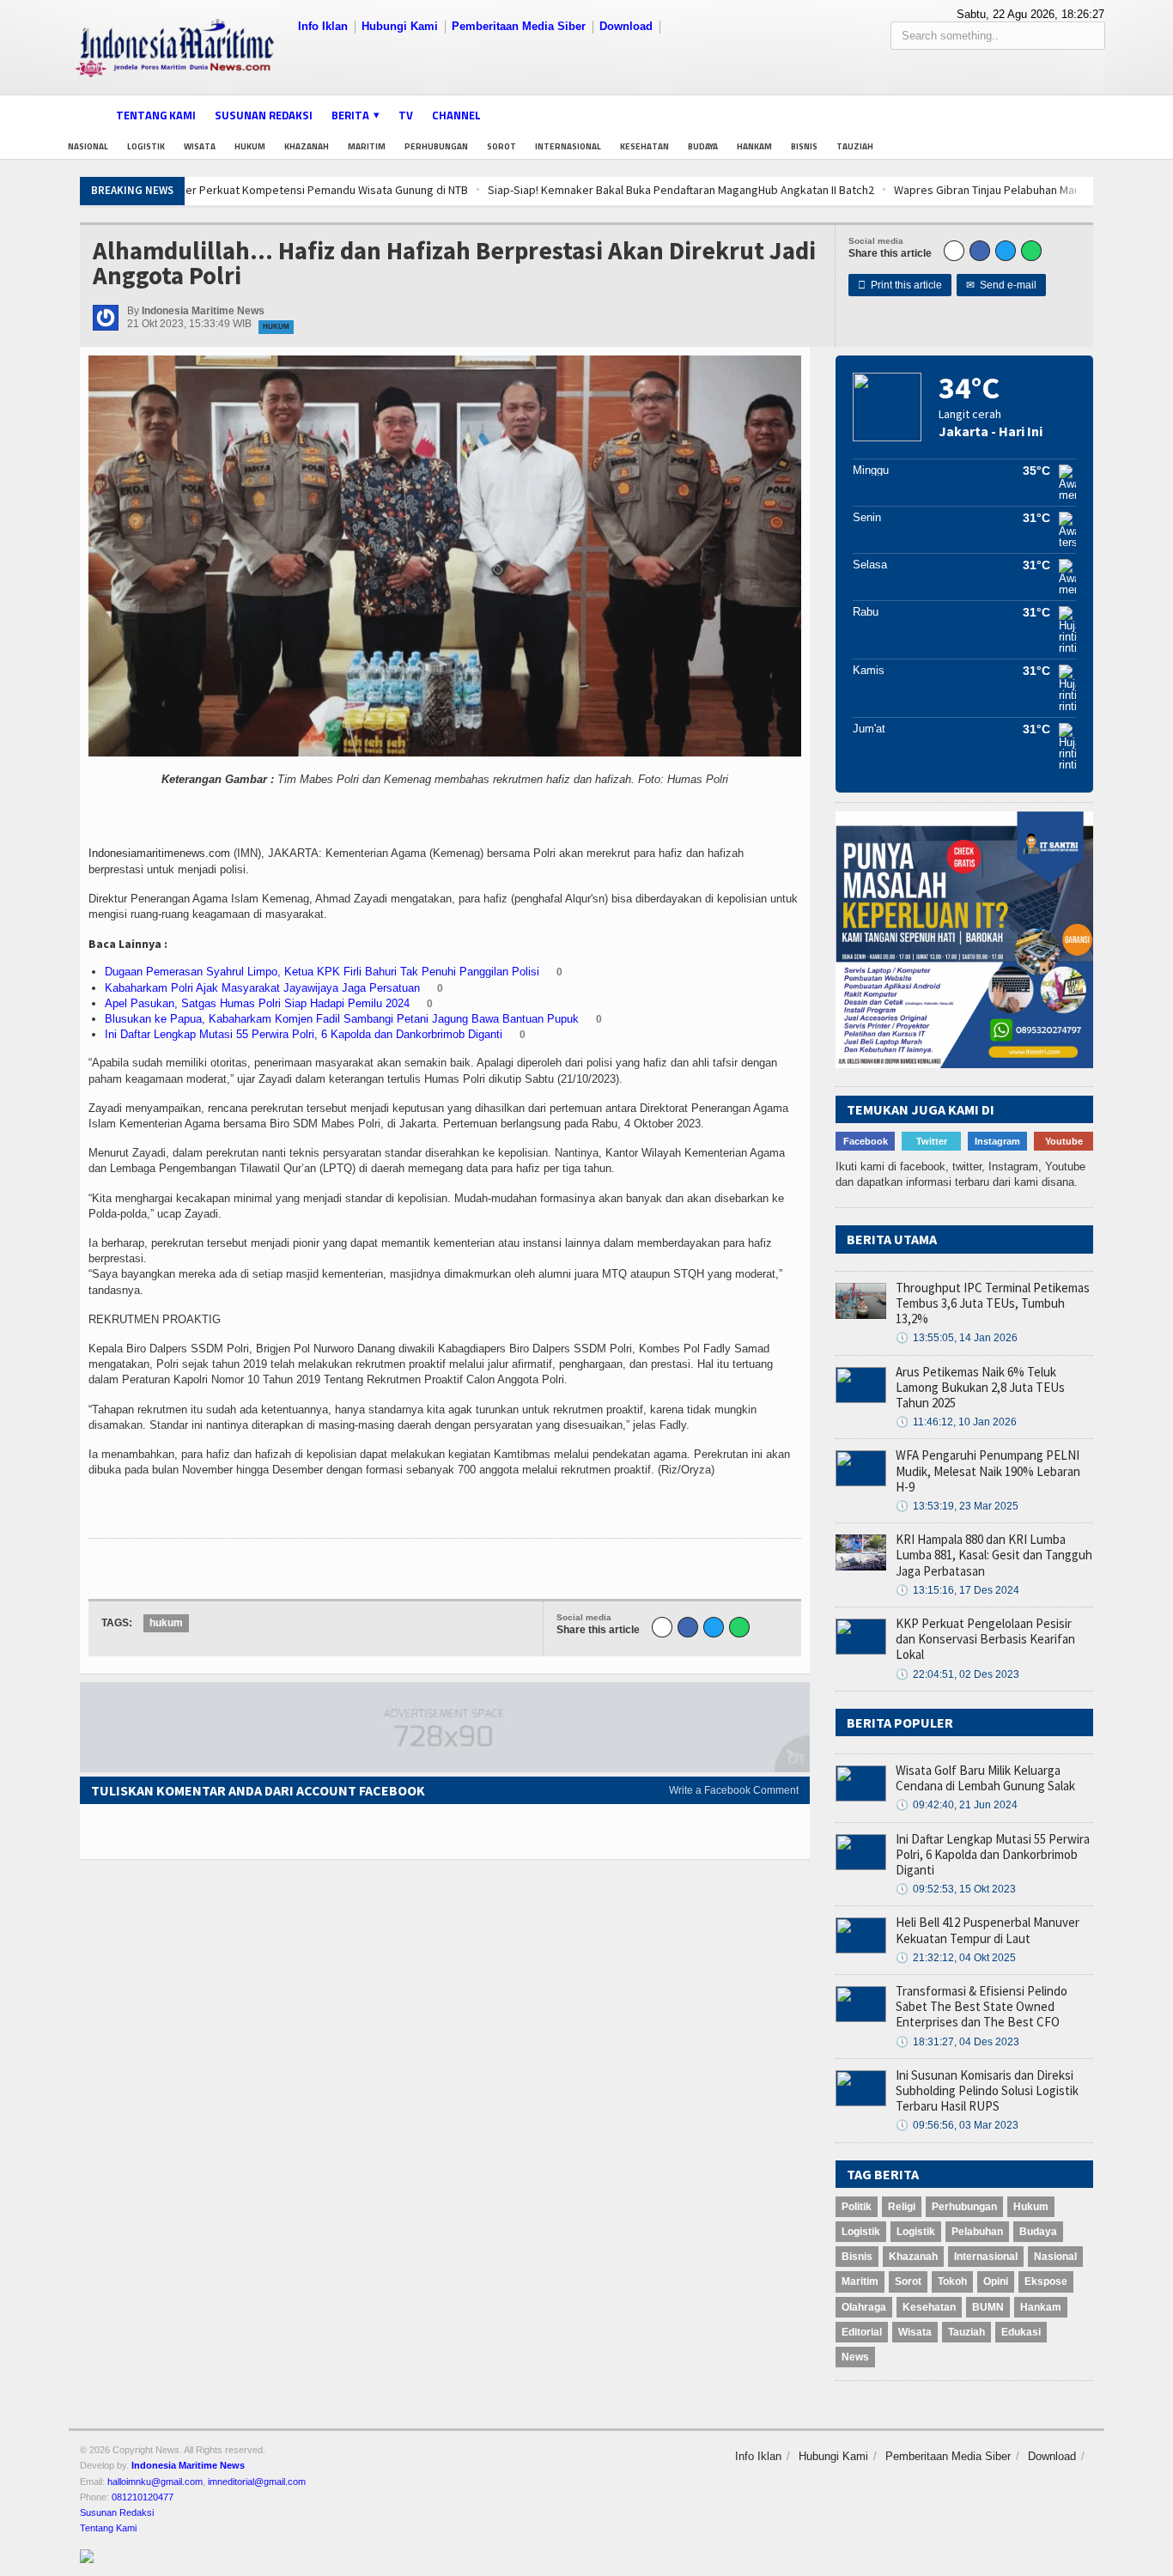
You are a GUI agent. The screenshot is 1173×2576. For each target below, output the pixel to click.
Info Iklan (323, 26)
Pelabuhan (977, 2232)
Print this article (900, 285)
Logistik (146, 146)
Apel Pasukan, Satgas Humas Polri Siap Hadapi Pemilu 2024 (257, 1003)
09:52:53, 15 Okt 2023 (956, 1889)
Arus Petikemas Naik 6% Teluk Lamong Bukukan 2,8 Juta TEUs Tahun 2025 (980, 1387)
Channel (456, 115)
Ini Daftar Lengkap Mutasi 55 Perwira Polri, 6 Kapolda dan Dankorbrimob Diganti (304, 1034)
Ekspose (1046, 2281)
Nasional (88, 146)
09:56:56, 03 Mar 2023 (957, 2125)
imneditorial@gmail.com (257, 2482)
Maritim (367, 146)
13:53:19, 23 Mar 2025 (957, 1506)
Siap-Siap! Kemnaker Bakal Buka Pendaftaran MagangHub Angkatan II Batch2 (403, 190)
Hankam (754, 146)
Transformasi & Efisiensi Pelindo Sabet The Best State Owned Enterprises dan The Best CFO (982, 2006)
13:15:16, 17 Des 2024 (957, 1590)
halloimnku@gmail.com (155, 2482)
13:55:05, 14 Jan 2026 (957, 1338)
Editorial (862, 2332)
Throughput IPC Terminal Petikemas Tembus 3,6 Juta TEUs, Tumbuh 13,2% (993, 1303)
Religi (902, 2207)
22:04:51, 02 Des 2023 (957, 1674)
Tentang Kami (156, 115)
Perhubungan (436, 146)
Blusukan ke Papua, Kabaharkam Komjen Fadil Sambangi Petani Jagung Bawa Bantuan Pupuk (342, 1019)
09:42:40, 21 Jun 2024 (957, 1805)
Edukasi (1021, 2332)
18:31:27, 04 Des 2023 (957, 2042)
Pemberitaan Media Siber (519, 26)
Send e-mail (1001, 285)
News (855, 2357)
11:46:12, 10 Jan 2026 (956, 1422)
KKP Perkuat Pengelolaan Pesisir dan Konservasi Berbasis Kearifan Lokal (985, 1639)
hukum (166, 1623)
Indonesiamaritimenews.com (159, 853)
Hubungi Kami (400, 26)
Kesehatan (644, 146)
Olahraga (864, 2307)
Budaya (703, 146)
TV (406, 115)
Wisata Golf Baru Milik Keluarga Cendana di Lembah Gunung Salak (985, 1778)
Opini (996, 2281)
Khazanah (307, 146)
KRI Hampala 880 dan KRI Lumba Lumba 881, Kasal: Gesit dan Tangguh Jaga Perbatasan (994, 1555)
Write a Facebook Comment (734, 1790)
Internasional (568, 146)
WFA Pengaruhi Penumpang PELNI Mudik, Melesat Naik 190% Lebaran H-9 (988, 1470)
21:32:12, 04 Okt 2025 (956, 1958)
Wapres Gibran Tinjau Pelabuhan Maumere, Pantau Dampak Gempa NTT (795, 190)
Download (626, 26)
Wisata (200, 146)
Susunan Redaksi (264, 115)
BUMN (988, 2307)
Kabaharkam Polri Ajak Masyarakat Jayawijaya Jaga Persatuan (262, 988)
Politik (857, 2207)
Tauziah (855, 146)
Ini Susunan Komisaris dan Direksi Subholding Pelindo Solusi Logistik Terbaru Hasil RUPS (987, 2090)
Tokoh (952, 2281)
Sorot (501, 146)
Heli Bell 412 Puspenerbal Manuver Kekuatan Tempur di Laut (988, 1930)
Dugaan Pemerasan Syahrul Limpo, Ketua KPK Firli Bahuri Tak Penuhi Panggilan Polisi (322, 972)
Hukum (250, 146)
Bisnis (804, 146)
